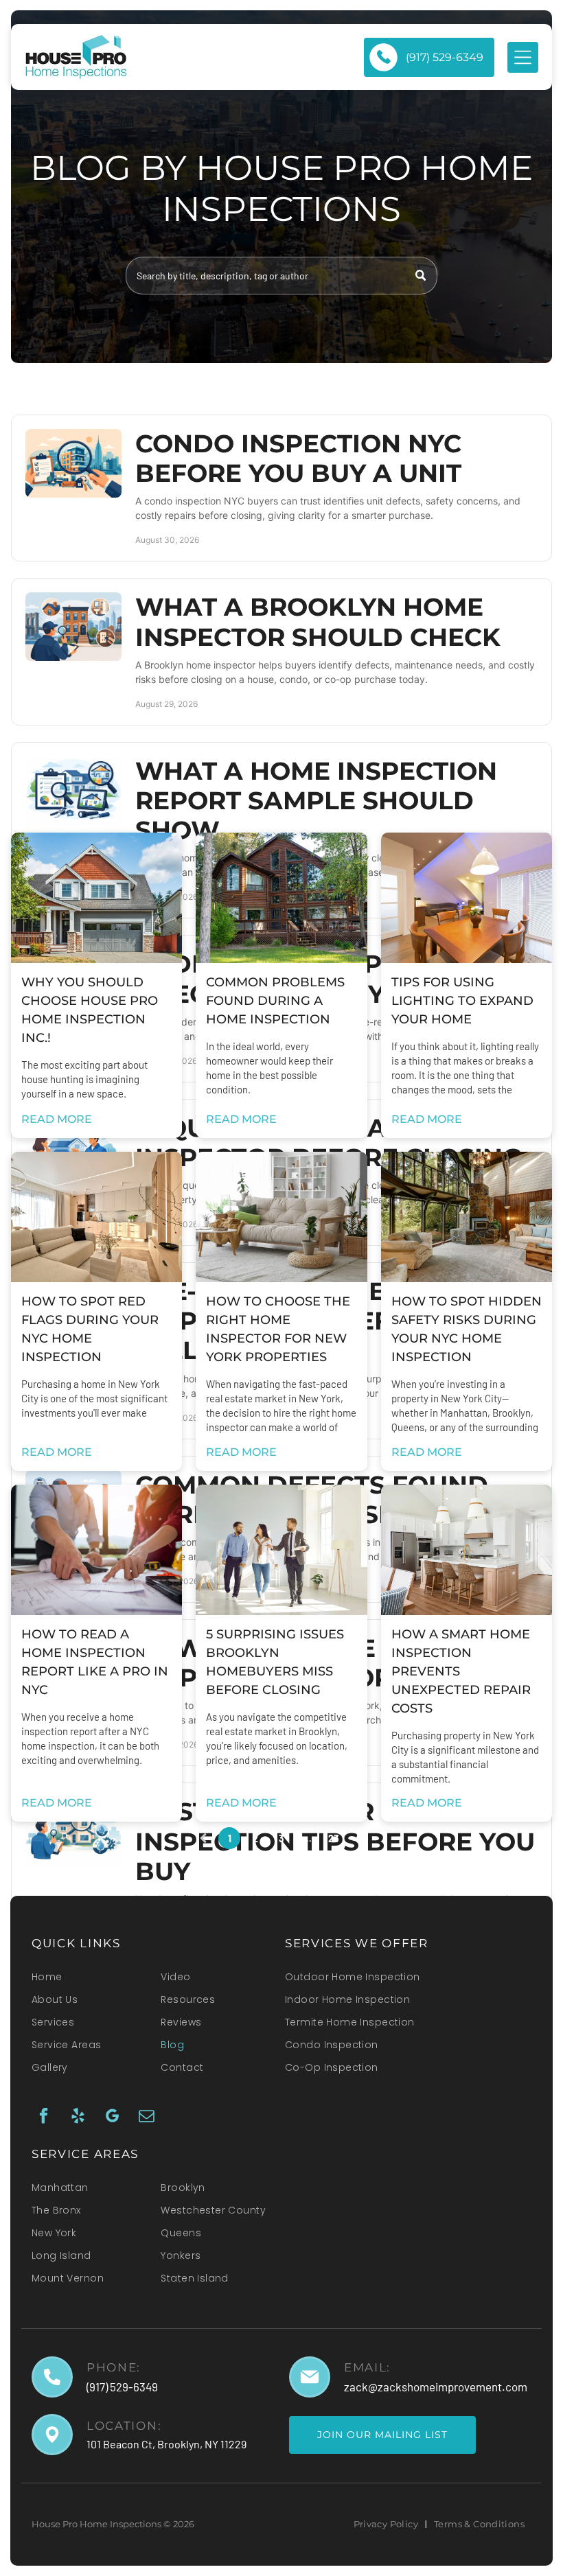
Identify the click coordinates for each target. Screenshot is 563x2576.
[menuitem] (90, 1981)
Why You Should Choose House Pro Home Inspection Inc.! (90, 1010)
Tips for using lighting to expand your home (462, 1001)
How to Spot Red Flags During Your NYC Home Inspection (90, 1329)
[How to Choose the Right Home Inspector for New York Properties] (281, 1217)
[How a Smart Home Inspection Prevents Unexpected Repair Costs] (467, 1550)
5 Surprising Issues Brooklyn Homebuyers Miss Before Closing (275, 1662)
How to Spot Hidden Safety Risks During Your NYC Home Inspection (467, 1329)
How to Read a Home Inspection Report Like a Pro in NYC (95, 1662)
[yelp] (78, 2117)
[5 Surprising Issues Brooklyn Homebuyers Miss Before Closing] (281, 1550)
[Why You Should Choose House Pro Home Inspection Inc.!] (96, 898)
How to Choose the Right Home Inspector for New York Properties (278, 1329)
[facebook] (44, 2117)
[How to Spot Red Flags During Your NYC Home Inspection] (96, 1217)
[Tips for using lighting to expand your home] (467, 898)
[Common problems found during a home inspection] (281, 898)
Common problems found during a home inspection (275, 1001)
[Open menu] (523, 57)
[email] (147, 2117)
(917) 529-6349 (122, 2387)
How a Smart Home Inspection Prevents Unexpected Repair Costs (461, 1671)
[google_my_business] (112, 2117)
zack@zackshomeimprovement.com (436, 2387)
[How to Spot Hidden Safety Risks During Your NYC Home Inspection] (467, 1217)
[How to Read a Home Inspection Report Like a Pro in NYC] (96, 1550)
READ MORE (57, 1119)
